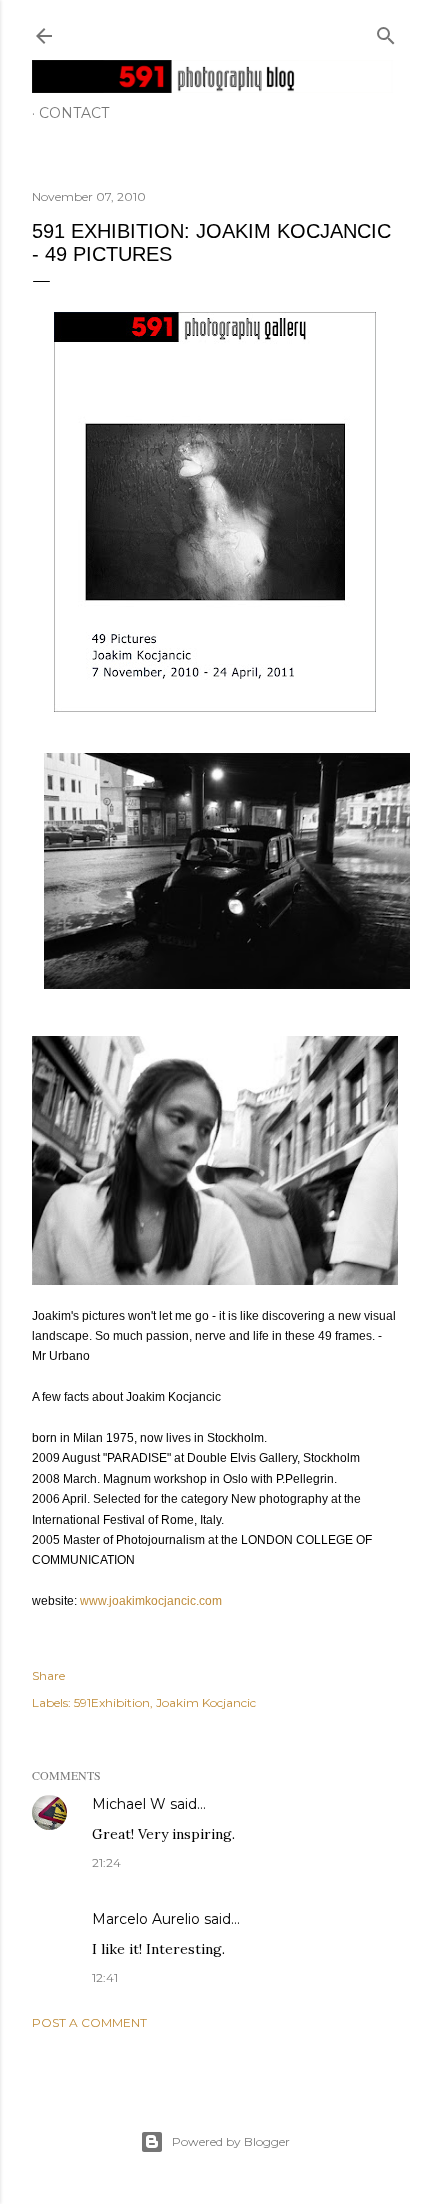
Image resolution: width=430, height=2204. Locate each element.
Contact (74, 113)
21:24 (106, 1862)
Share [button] (48, 1675)
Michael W (129, 1804)
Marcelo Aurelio (146, 1919)
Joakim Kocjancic (206, 1702)
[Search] (386, 31)
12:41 (105, 1977)
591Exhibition (112, 1702)
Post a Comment (89, 2022)
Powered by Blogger (231, 2141)
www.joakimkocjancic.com (151, 1601)
